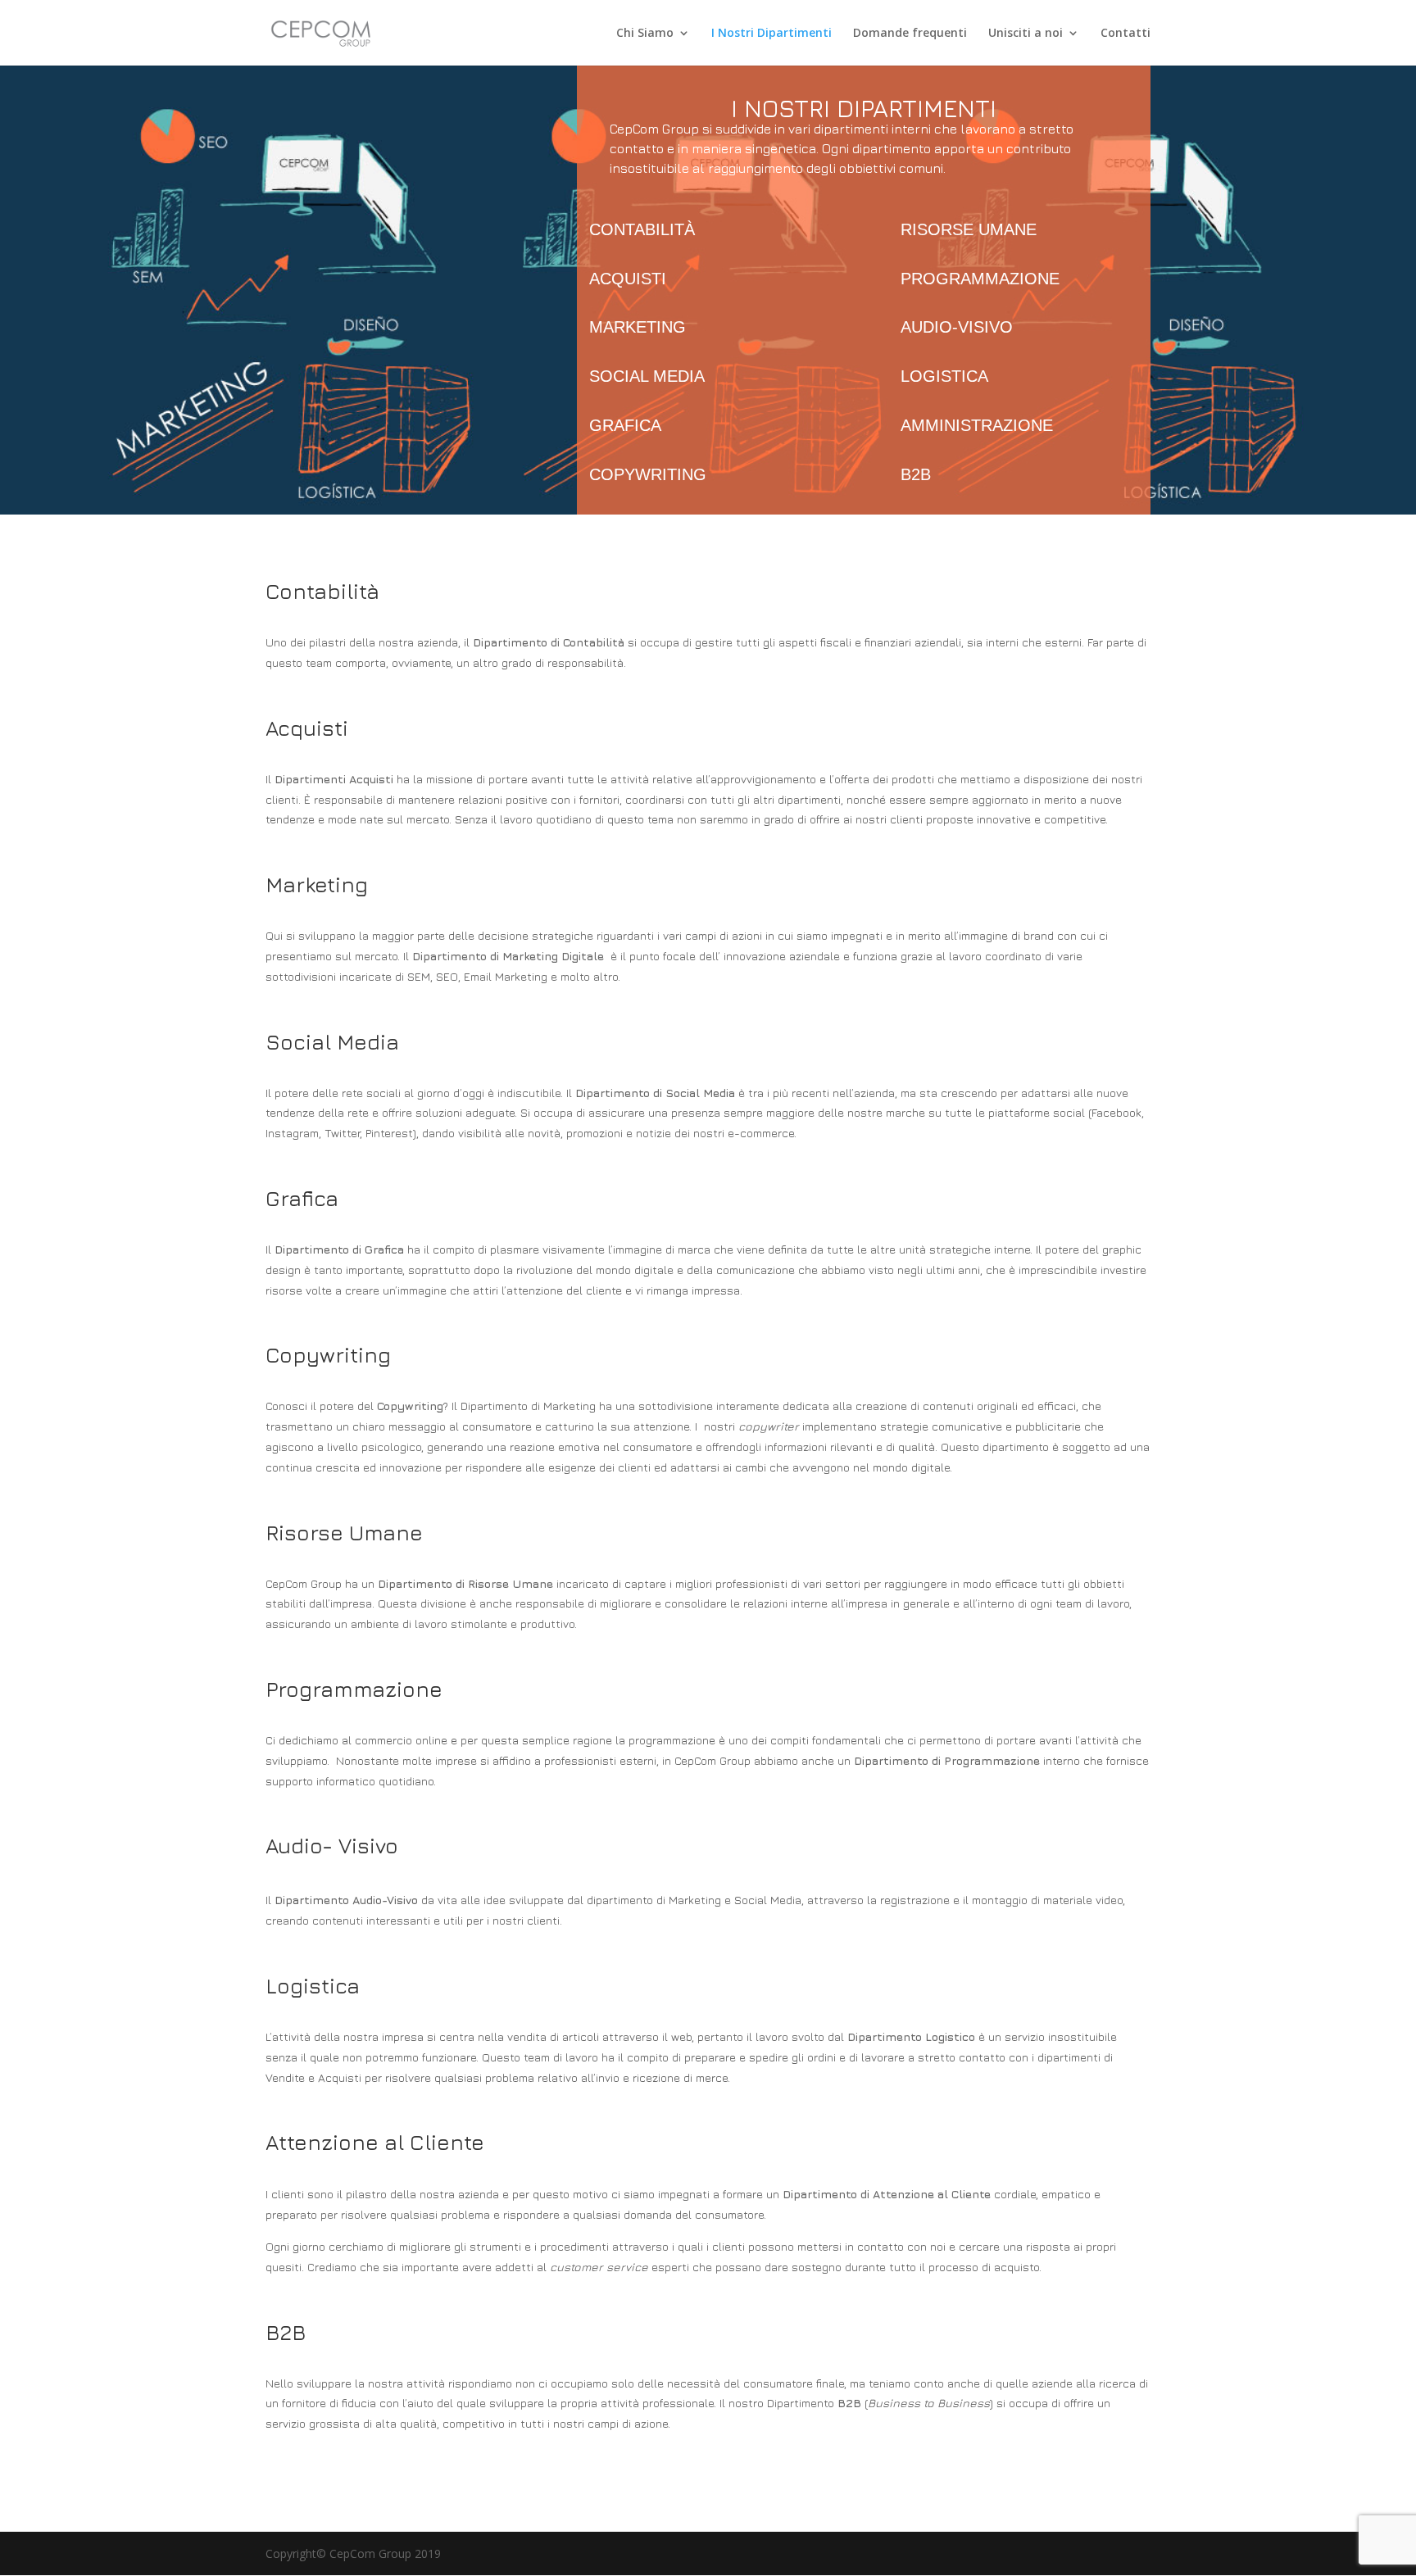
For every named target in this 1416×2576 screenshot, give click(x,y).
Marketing (638, 327)
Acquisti (628, 279)
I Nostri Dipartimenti (772, 34)
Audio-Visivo (957, 327)
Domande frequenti (910, 34)
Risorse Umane (969, 229)
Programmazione (980, 279)
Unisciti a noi (1026, 34)
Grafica (625, 425)
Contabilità (642, 229)
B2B (916, 474)
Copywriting (648, 474)
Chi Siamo (645, 34)
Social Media (647, 376)
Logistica (944, 376)
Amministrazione (977, 425)
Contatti (1126, 34)
